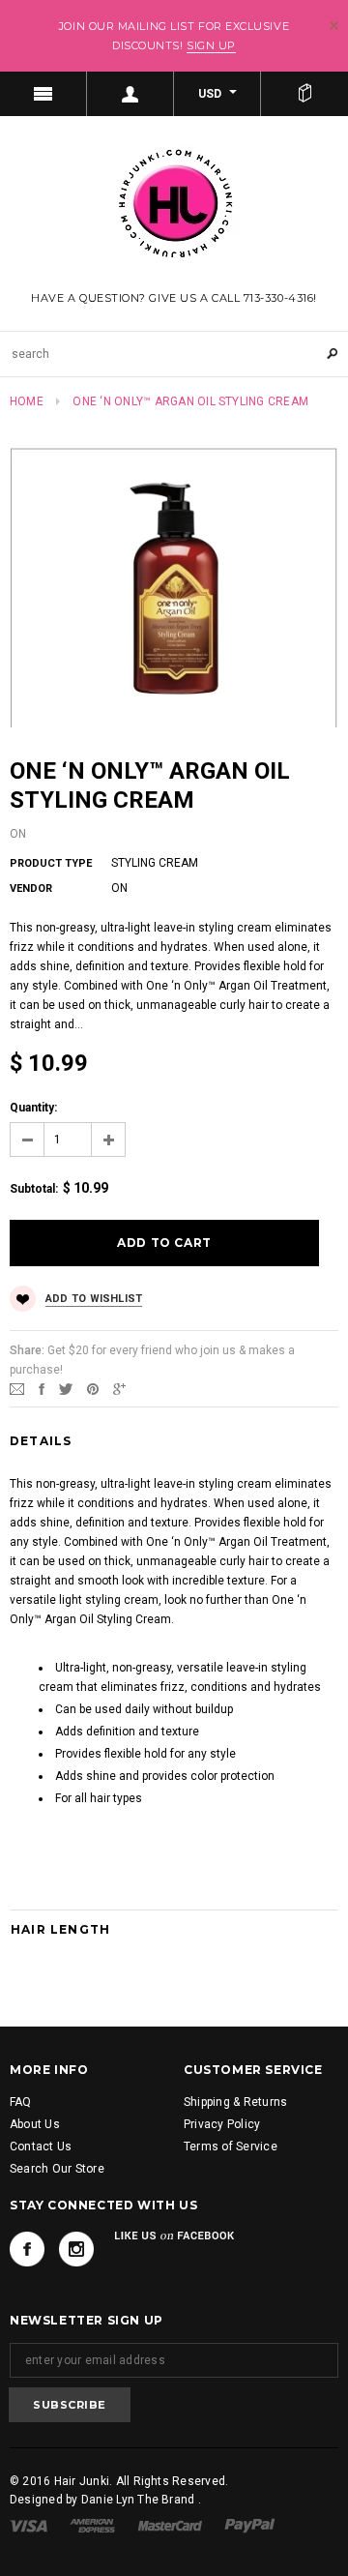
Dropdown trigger (130, 94)
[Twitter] (66, 1388)
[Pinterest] (93, 1388)
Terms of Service (231, 2147)
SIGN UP (211, 45)
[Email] (17, 1388)
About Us (35, 2124)
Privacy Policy (222, 2124)
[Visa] (29, 2525)
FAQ (21, 2102)
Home (27, 401)
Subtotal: (34, 1189)
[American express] (92, 2525)
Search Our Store (57, 2169)
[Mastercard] (170, 2525)
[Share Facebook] (42, 1388)
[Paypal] (250, 2525)
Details (41, 1441)
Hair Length (60, 1929)
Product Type (51, 863)
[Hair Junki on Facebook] (27, 2249)
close (334, 26)
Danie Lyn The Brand (140, 2500)
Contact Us (41, 2147)
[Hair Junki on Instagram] (76, 2249)
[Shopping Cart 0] (304, 94)
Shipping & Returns (235, 2102)
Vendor (31, 888)
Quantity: (33, 1108)
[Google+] (119, 1388)
